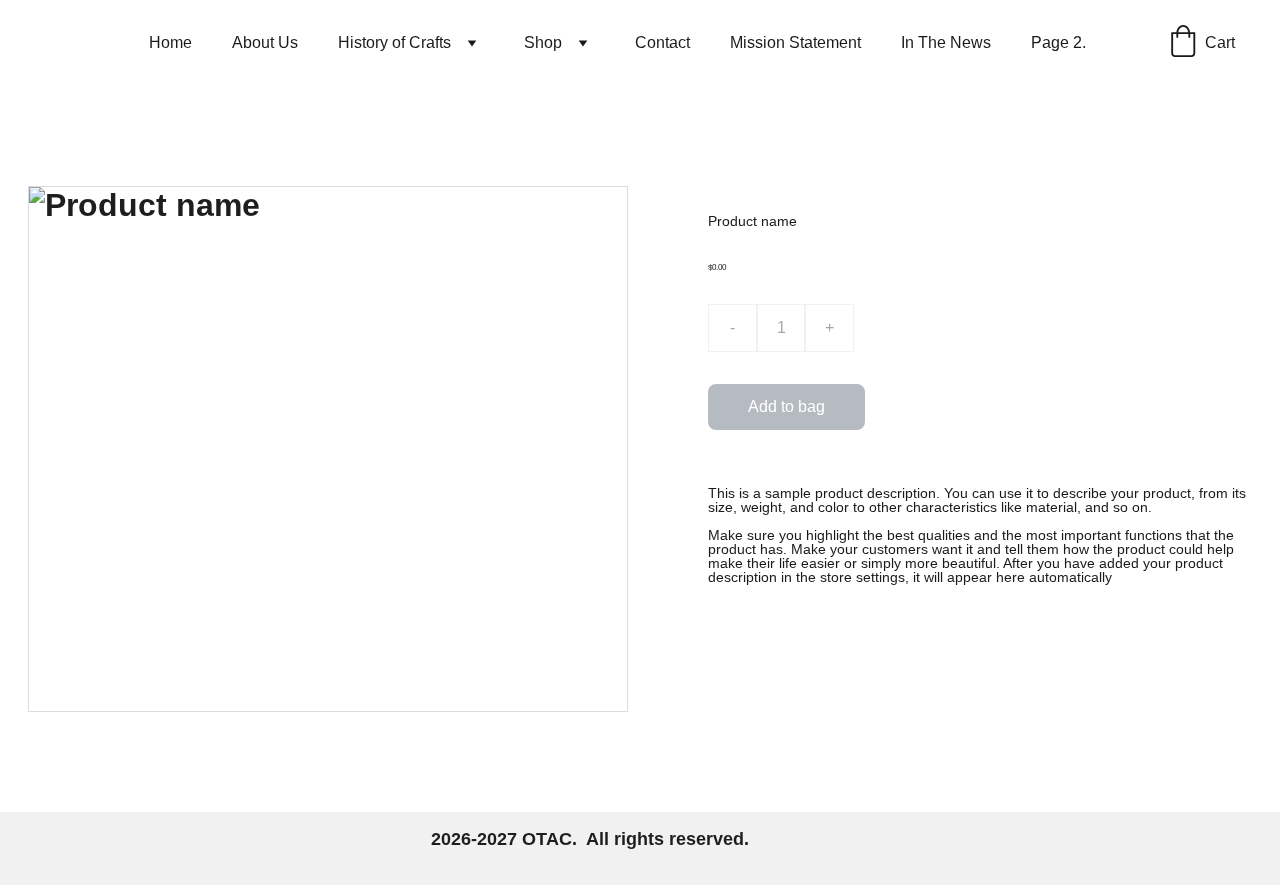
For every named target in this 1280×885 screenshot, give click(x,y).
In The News (946, 43)
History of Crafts (394, 43)
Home (170, 43)
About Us (265, 43)
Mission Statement (795, 43)
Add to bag (786, 406)
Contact (662, 43)
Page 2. (1058, 43)
